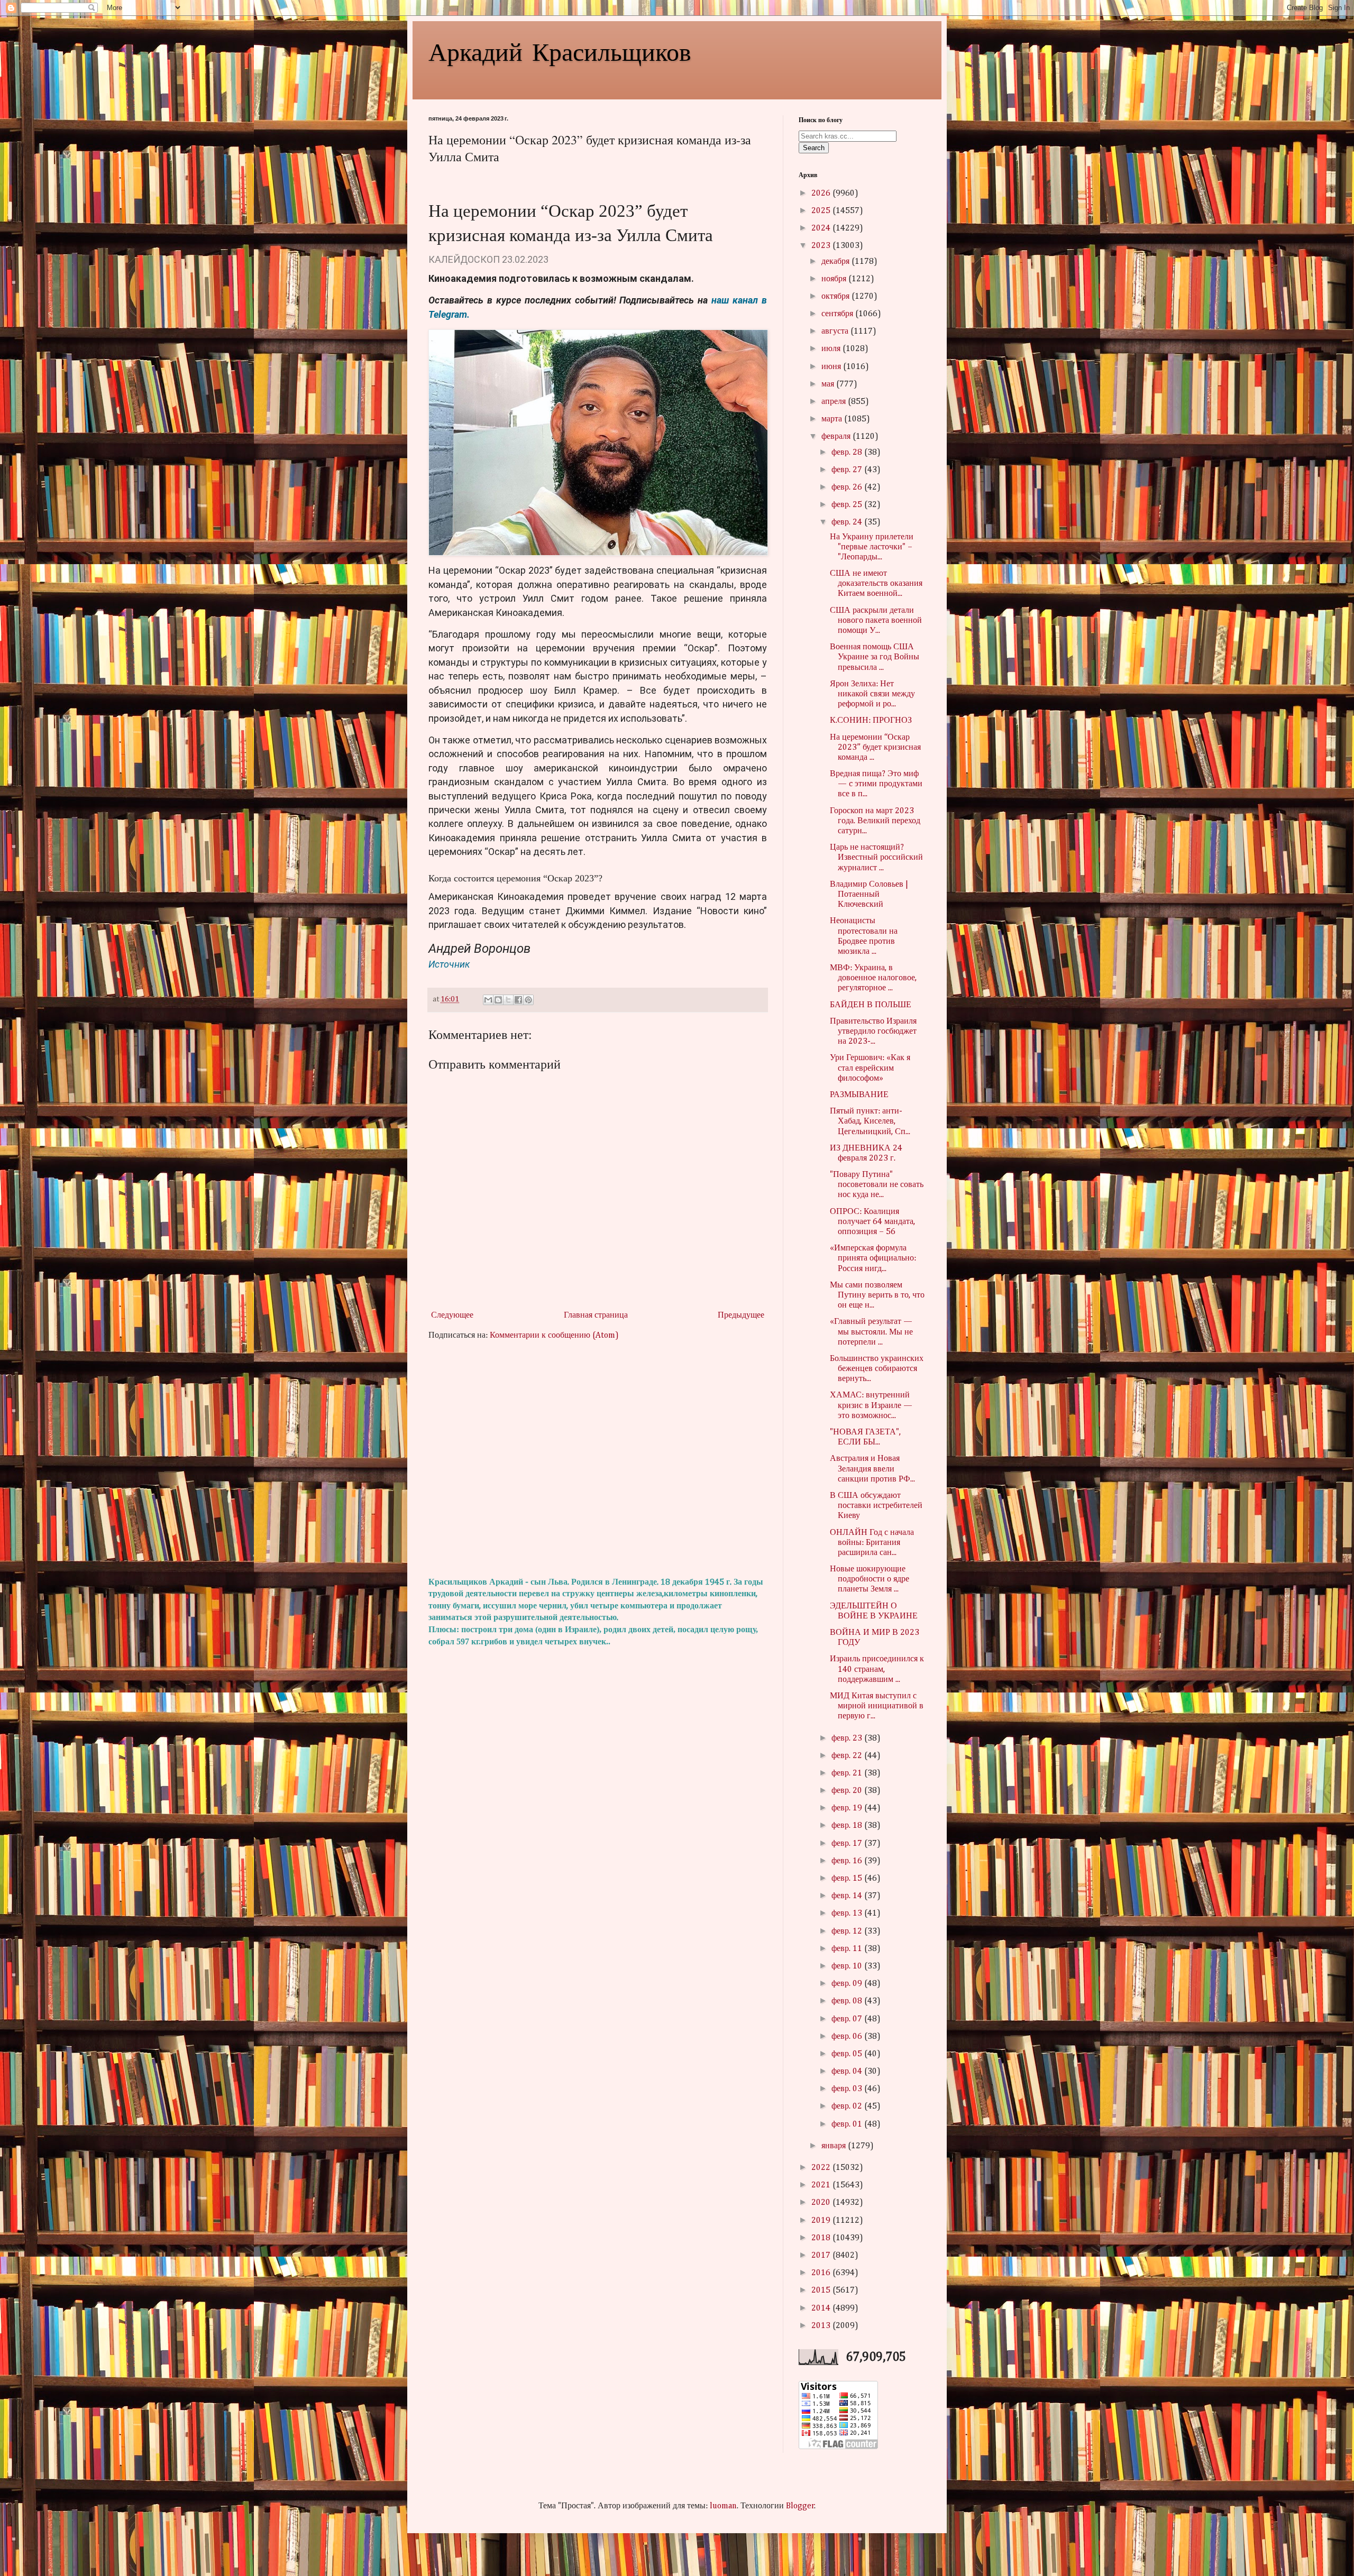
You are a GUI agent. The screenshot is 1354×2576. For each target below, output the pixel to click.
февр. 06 (848, 2037)
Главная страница (596, 1315)
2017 (822, 2256)
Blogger (800, 2506)
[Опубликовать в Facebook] (518, 1000)
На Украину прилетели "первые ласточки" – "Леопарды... (872, 547)
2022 (822, 2168)
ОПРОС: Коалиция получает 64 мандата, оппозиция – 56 (872, 1222)
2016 (822, 2273)
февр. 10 (848, 1966)
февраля (837, 437)
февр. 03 (848, 2089)
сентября (838, 314)
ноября (835, 279)
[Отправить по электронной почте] (488, 1000)
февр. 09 (848, 1984)
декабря (836, 262)
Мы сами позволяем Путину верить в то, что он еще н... (877, 1295)
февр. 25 (848, 505)
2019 (822, 2221)
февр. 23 (848, 1738)
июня (832, 367)
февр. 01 (848, 2124)
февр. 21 (848, 1773)
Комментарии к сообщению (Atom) (554, 1336)
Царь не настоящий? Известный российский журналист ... (876, 858)
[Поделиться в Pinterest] (528, 1000)
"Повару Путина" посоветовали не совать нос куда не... (877, 1185)
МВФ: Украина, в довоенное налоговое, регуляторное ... (873, 978)
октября (836, 297)
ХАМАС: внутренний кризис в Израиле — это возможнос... (871, 1405)
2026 (822, 194)
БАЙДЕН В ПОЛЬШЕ (871, 1005)
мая (829, 384)
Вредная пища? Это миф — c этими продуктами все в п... (876, 784)
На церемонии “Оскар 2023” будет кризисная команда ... (875, 748)
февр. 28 (848, 453)
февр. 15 (848, 1879)
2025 (822, 211)
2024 (822, 228)
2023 (822, 246)
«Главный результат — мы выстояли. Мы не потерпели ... (871, 1332)
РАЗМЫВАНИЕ (859, 1095)
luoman (723, 2506)
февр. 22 (848, 1756)
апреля (835, 402)
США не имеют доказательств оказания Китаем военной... (876, 584)
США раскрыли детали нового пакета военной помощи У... (876, 621)
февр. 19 (848, 1808)
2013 (822, 2326)
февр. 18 (848, 1826)
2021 (822, 2185)
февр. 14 (848, 1896)
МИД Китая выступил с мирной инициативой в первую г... (877, 1706)
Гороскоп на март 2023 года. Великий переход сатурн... (875, 821)
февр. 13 (848, 1913)
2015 (822, 2290)
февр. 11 (848, 1949)
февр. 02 (848, 2106)
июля (832, 349)
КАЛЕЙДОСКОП (464, 259)
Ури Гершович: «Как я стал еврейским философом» (870, 1068)
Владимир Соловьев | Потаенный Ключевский (869, 895)
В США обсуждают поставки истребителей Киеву (876, 1506)
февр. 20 (848, 1791)
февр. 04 (848, 2072)
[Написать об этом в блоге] (498, 1000)
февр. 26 (848, 487)
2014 (822, 2308)
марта (833, 419)
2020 (822, 2203)
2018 (822, 2238)
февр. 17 (848, 1844)
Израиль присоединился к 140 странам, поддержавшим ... (877, 1669)
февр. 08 (848, 2001)
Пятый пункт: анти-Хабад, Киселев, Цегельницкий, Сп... (870, 1121)
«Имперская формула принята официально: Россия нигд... (873, 1258)
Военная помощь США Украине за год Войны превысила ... (875, 657)
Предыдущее (741, 1315)
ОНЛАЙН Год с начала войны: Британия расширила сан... (872, 1543)
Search (814, 148)
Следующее (452, 1315)
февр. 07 (848, 2019)
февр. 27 (848, 470)
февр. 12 (848, 1931)
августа (836, 332)
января (835, 2146)
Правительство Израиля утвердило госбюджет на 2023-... (873, 1032)
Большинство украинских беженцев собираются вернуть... (877, 1369)
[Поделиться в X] (508, 1000)
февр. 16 (848, 1861)
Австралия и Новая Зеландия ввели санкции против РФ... (872, 1469)
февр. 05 (848, 2054)
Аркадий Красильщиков (560, 51)
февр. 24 (848, 522)
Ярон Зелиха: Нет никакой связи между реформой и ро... (872, 694)
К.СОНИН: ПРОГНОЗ (871, 721)
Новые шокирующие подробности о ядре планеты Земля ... (870, 1579)
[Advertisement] (598, 1459)
